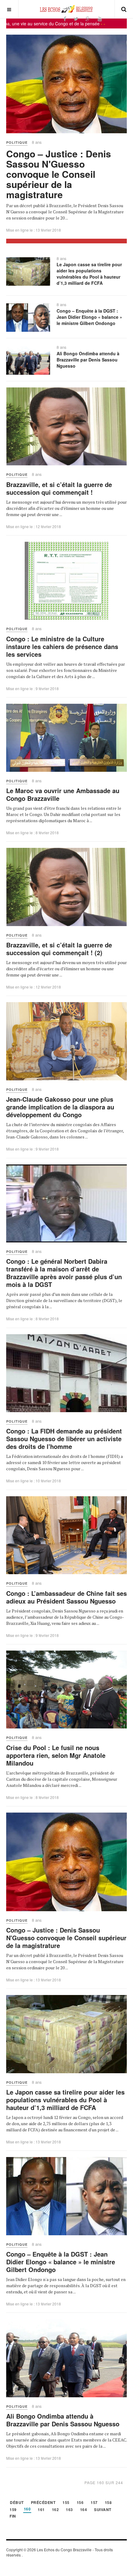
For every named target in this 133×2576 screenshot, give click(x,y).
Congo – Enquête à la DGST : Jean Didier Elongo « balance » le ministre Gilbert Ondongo (89, 317)
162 (56, 2510)
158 (108, 2503)
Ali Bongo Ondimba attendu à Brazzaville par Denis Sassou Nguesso (88, 360)
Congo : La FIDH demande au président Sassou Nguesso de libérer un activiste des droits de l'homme (64, 1439)
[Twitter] (76, 19)
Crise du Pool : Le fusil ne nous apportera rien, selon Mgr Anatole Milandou (56, 1755)
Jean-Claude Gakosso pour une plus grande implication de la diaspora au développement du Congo (60, 1107)
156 (80, 2503)
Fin (13, 2516)
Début (17, 2503)
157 (94, 2503)
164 (84, 2510)
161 (41, 2510)
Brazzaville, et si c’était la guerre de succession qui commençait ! (59, 488)
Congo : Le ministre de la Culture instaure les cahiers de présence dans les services (62, 646)
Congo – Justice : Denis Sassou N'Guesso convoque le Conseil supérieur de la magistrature (59, 174)
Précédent (43, 2503)
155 (66, 2503)
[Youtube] (100, 19)
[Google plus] (88, 19)
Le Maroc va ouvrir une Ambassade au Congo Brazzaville (63, 794)
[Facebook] (65, 19)
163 (69, 2510)
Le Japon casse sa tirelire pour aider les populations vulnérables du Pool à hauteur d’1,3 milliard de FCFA (89, 274)
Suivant (103, 2510)
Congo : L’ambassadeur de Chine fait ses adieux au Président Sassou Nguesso (66, 1597)
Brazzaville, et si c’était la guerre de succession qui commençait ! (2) (59, 949)
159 (13, 2510)
